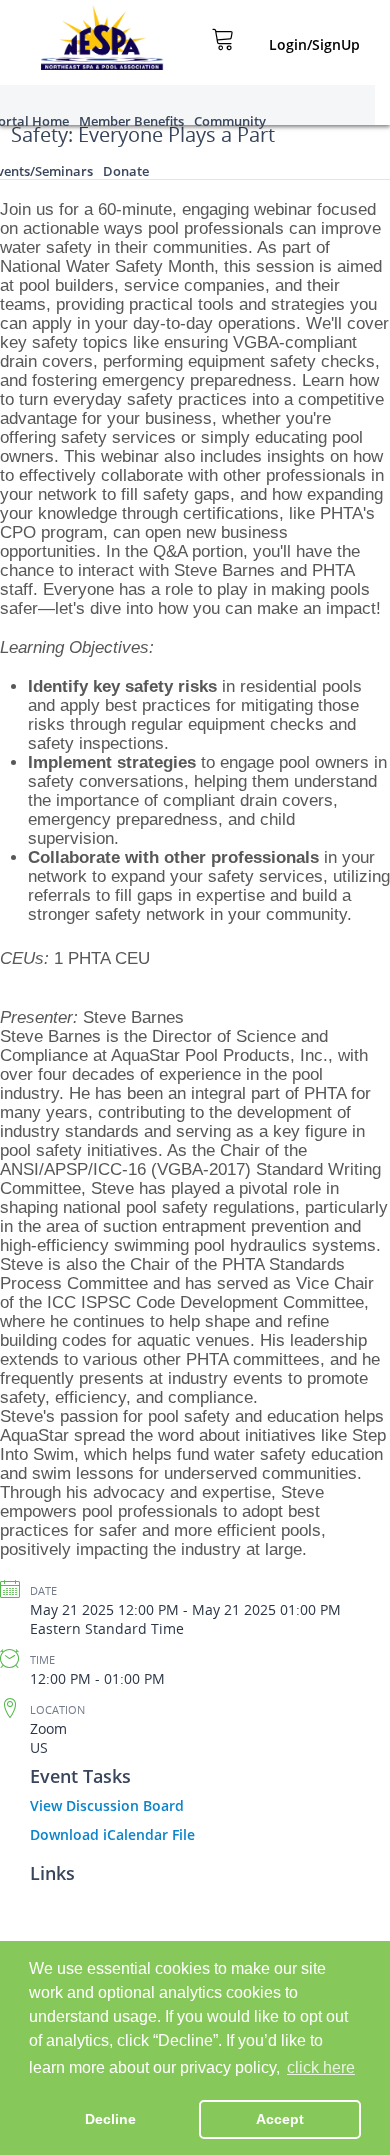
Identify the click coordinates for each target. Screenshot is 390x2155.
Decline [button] (110, 2119)
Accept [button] (280, 2119)
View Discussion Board (107, 1805)
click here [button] (321, 2067)
